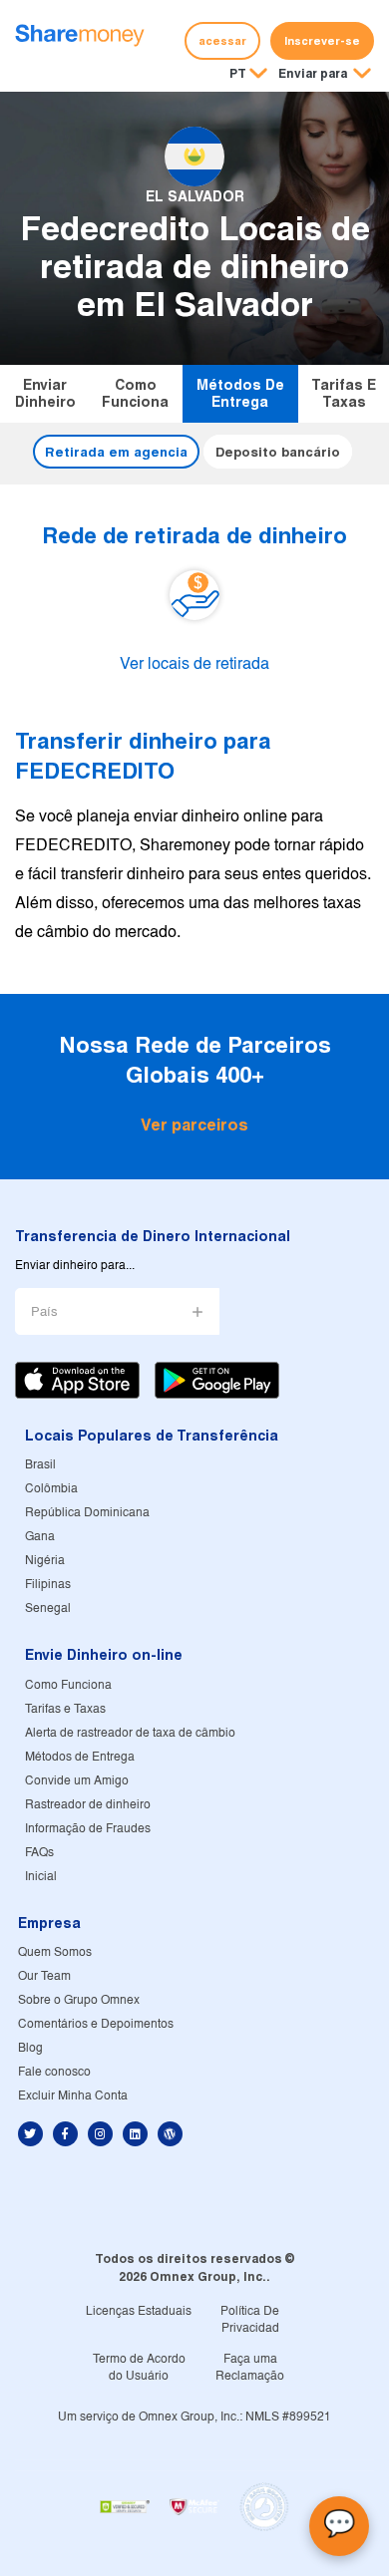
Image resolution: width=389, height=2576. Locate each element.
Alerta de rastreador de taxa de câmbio (130, 1733)
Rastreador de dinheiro (88, 1805)
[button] (325, 75)
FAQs (39, 1853)
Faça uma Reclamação (250, 2368)
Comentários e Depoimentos (96, 2024)
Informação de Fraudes (88, 1829)
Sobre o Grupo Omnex (79, 2000)
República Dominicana (87, 1513)
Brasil (40, 1465)
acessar (222, 41)
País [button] (44, 1312)
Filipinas (48, 1585)
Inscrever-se (322, 41)
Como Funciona (135, 393)
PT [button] (238, 73)
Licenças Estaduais (139, 2311)
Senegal (48, 1609)
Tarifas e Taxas (344, 393)
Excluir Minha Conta (73, 2096)
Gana (40, 1537)
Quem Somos (55, 1952)
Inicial (41, 1877)
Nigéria (45, 1561)
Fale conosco (54, 2072)
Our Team (44, 1976)
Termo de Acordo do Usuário (139, 2368)
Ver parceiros (194, 1125)
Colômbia (51, 1489)
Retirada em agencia (116, 452)
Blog (30, 2048)
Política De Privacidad (250, 2320)
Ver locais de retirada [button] (194, 665)
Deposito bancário (278, 452)
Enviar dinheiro (45, 393)
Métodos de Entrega (240, 393)
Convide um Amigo (77, 1781)
